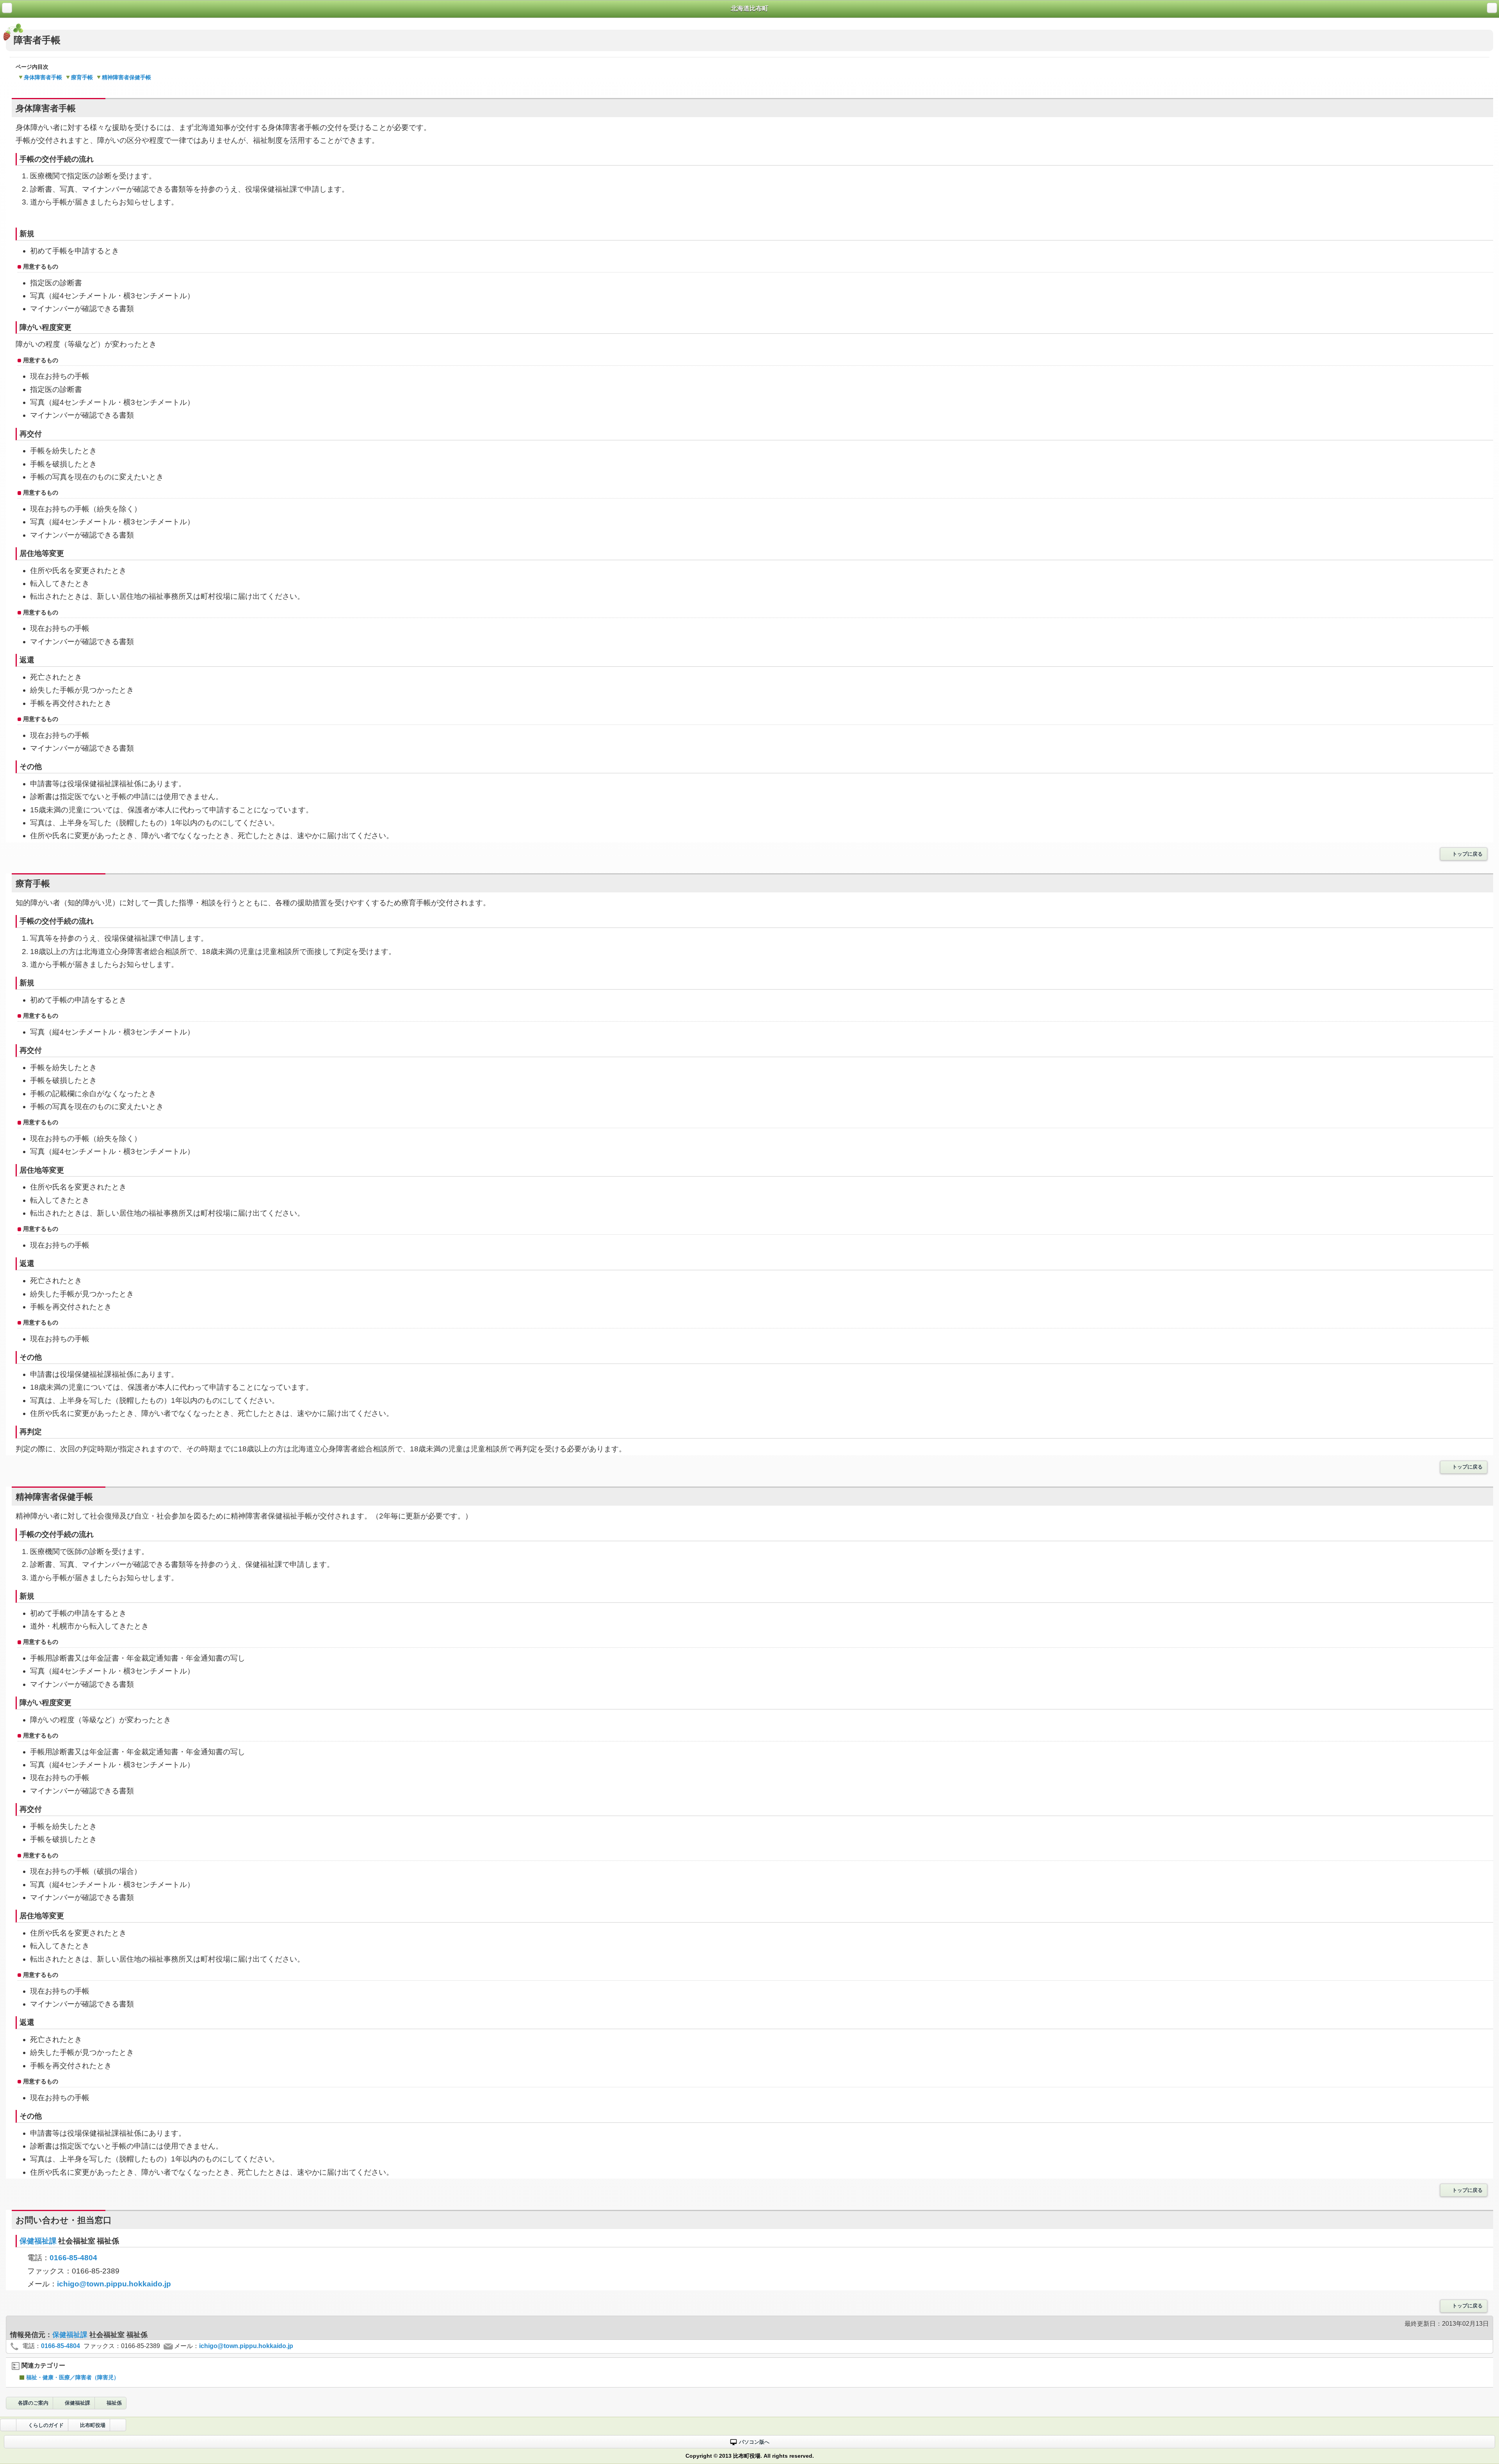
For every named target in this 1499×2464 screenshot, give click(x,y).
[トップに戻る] (118, 2425)
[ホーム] (7, 8)
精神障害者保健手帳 (126, 77)
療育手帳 (82, 77)
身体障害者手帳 (43, 77)
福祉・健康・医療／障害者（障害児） (73, 2377)
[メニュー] (1492, 8)
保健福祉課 (39, 2241)
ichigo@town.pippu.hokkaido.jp (114, 2284)
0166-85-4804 (73, 2258)
